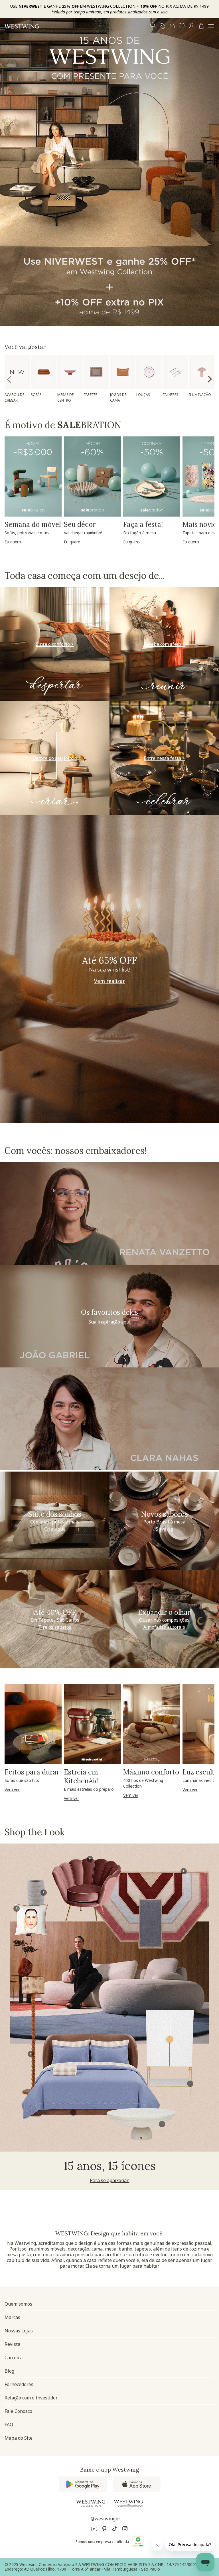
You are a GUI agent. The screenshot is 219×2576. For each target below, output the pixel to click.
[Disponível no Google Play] (83, 2484)
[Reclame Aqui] (138, 2542)
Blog (9, 2371)
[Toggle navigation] (211, 26)
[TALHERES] (175, 372)
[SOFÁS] (43, 372)
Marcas (12, 2317)
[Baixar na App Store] (137, 2484)
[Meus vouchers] (163, 26)
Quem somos (18, 2304)
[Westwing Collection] (91, 2503)
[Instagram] (125, 2530)
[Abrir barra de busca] (153, 26)
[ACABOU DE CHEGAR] (17, 372)
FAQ (9, 2425)
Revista (12, 2344)
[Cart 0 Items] (201, 26)
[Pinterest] (104, 2530)
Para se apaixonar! (110, 2180)
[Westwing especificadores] (128, 2504)
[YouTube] (94, 2530)
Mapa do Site (19, 2438)
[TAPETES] (96, 372)
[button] (182, 26)
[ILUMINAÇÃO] (202, 372)
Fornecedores (19, 2384)
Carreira (14, 2358)
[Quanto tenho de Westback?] (172, 26)
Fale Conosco (18, 2411)
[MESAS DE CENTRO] (70, 372)
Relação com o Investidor (31, 2398)
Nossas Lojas (19, 2331)
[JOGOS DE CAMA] (123, 372)
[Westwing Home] (22, 26)
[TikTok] (115, 2530)
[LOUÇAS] (149, 372)
